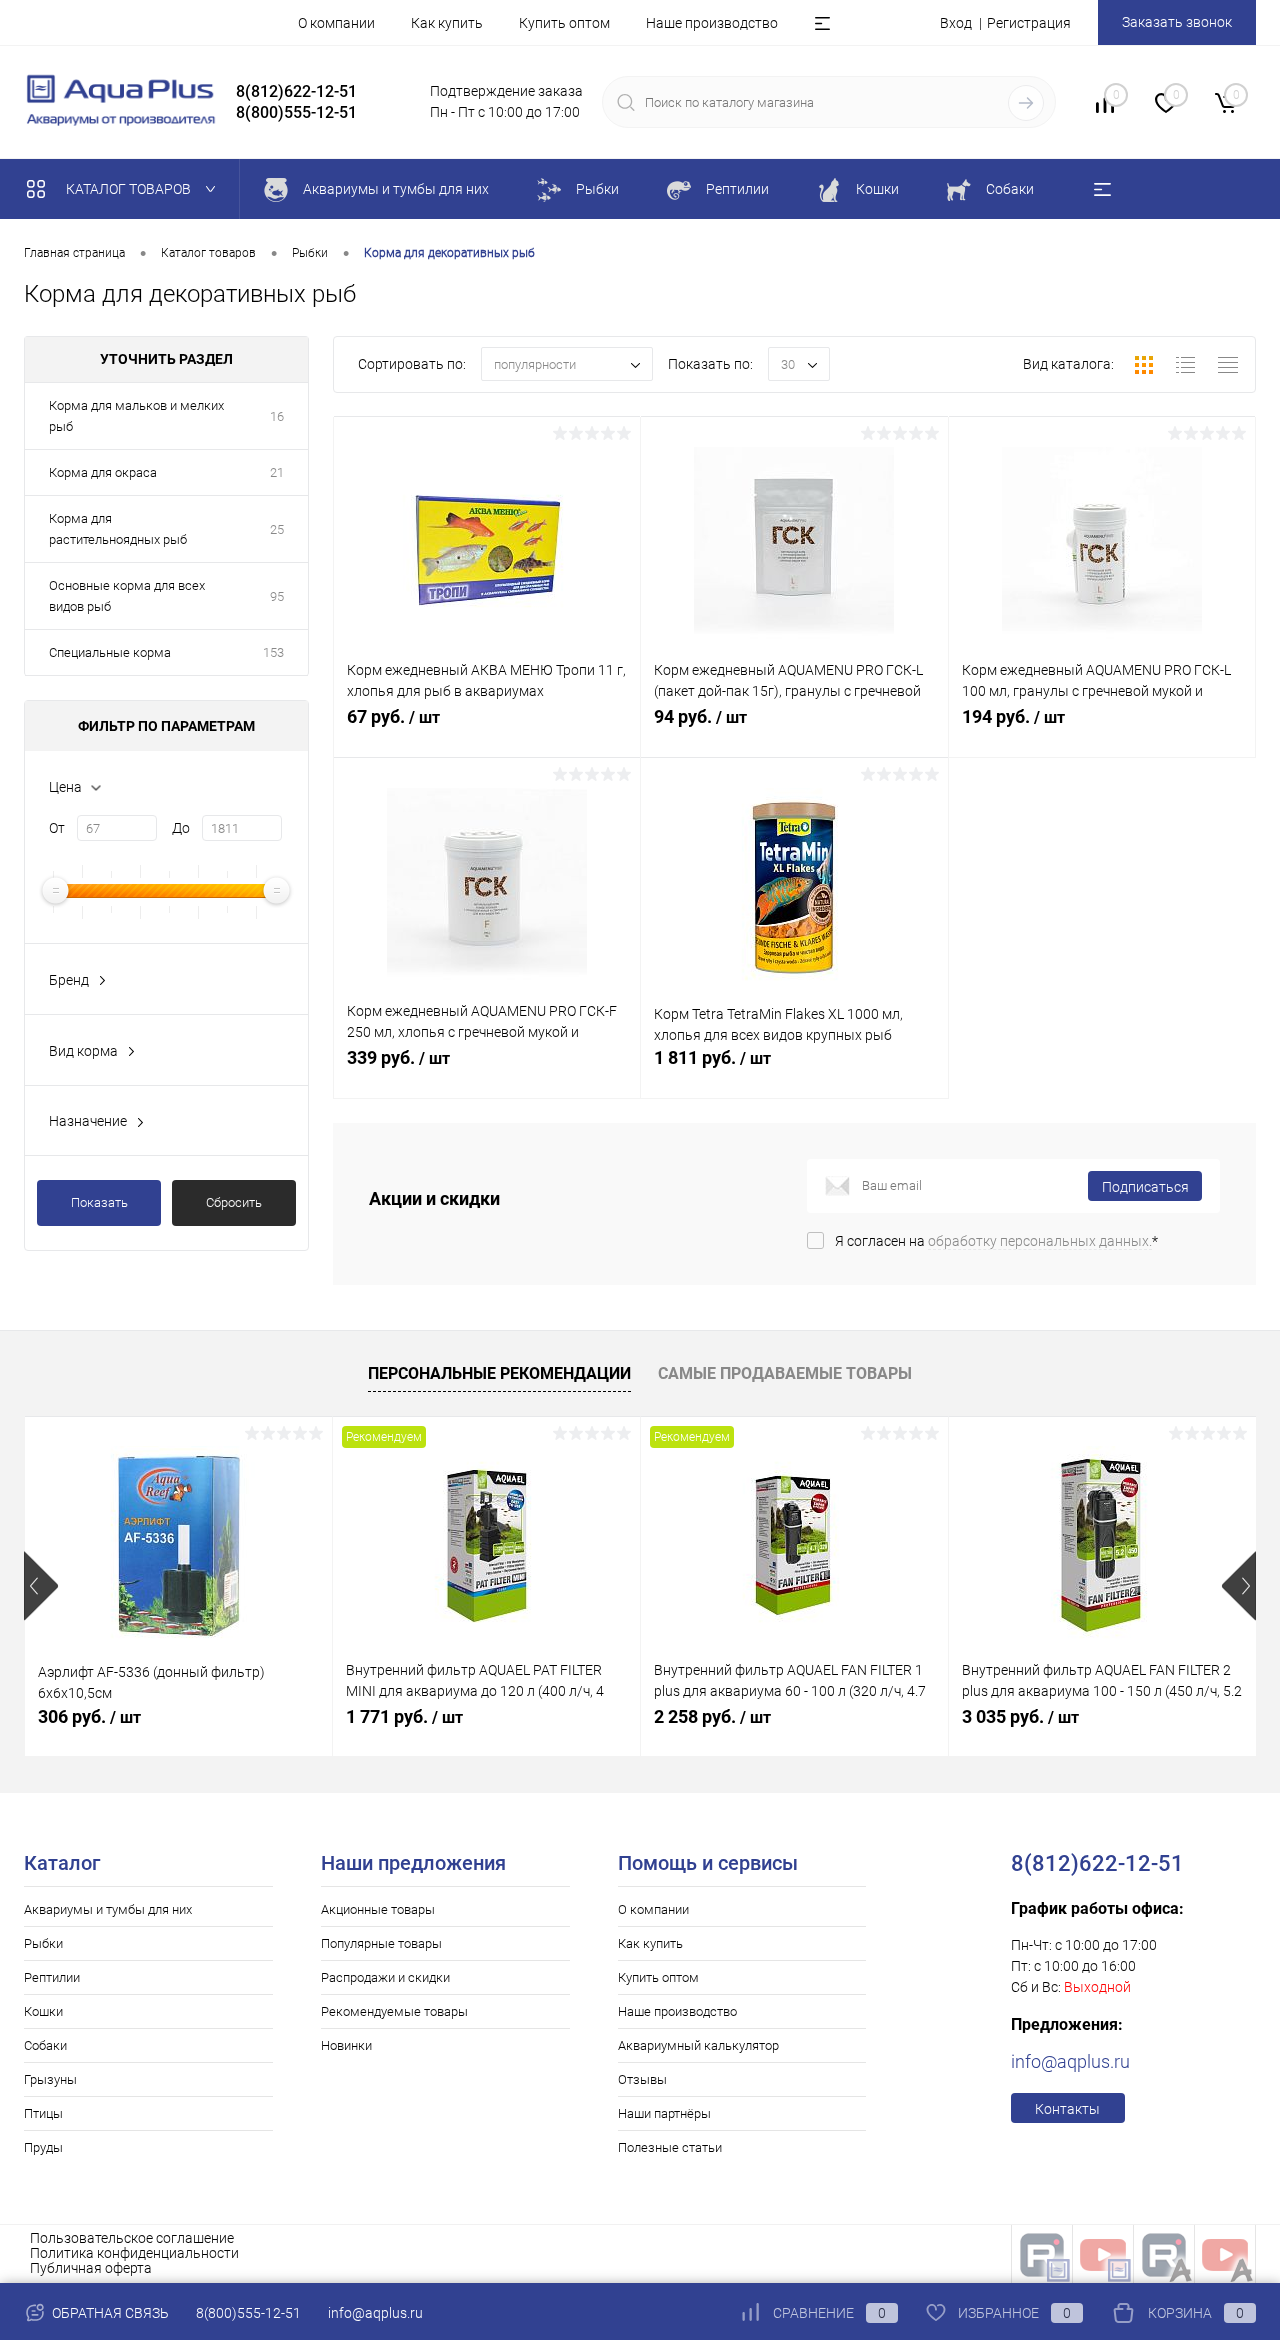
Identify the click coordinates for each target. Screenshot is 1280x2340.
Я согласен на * (996, 1241)
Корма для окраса (103, 472)
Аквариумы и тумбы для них (108, 1909)
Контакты (1067, 2109)
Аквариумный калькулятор (698, 2045)
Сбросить (234, 1202)
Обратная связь (109, 2313)
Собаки (45, 2045)
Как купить (447, 23)
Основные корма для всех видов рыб (127, 596)
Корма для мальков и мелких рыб (136, 416)
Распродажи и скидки (385, 1977)
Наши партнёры (664, 2113)
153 (273, 652)
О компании (336, 23)
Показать (99, 1202)
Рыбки (43, 1943)
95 (277, 596)
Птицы (43, 2113)
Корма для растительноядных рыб (118, 529)
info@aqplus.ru (1070, 2061)
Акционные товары (378, 1909)
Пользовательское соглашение (132, 2238)
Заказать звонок (1177, 22)
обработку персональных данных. (1040, 1241)
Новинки (346, 2045)
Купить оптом (564, 23)
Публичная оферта (91, 2268)
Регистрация (1029, 23)
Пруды (43, 2147)
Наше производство (712, 23)
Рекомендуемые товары (394, 2011)
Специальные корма (110, 652)
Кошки (43, 2011)
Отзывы (642, 2079)
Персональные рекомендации (499, 1373)
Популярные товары (381, 1943)
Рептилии (52, 1977)
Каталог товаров (130, 189)
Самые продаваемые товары (785, 1373)
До (181, 828)
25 (277, 529)
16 (277, 416)
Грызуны (50, 2079)
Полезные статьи (670, 2147)
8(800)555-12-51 (248, 2313)
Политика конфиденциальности (134, 2253)
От (57, 828)
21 (277, 472)
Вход (956, 23)
